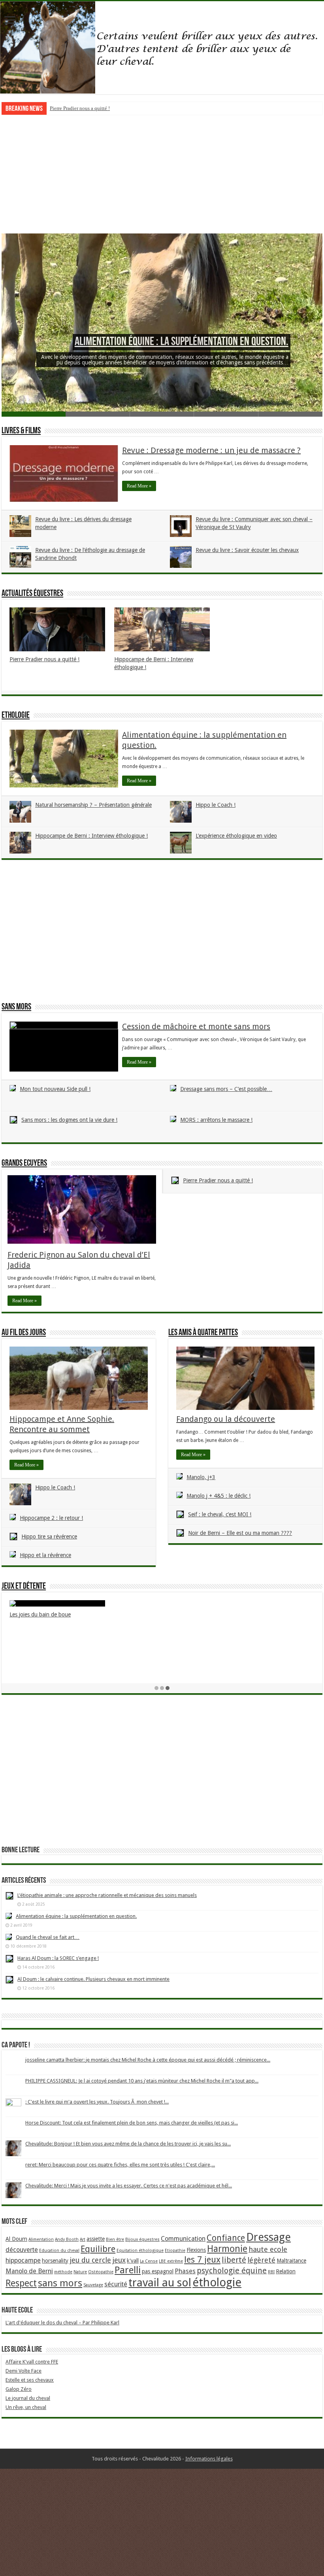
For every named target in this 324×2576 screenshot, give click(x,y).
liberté (234, 2260)
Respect (21, 2283)
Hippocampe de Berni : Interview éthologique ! (100, 108)
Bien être (115, 2239)
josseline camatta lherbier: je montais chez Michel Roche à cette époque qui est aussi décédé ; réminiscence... (148, 2060)
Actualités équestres (32, 594)
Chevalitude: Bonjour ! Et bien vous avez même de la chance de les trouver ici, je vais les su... (128, 2144)
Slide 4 (226, 414)
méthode (63, 2272)
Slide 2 (98, 414)
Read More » (139, 486)
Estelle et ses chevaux (30, 2380)
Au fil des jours (24, 1333)
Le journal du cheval (28, 2398)
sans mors (60, 2283)
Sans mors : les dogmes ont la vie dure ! (69, 1120)
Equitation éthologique (140, 2251)
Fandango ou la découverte (226, 1419)
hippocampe (23, 2260)
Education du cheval (59, 2251)
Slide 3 (162, 414)
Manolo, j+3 (201, 1477)
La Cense (149, 2261)
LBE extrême (171, 2261)
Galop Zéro (19, 2389)
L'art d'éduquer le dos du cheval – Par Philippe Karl (62, 2323)
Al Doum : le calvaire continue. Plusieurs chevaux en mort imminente (93, 1979)
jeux (119, 2260)
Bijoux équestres (142, 2239)
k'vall (133, 2261)
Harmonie (227, 2249)
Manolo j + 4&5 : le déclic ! (219, 1496)
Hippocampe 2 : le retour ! (51, 1518)
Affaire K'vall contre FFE (32, 2362)
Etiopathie (175, 2251)
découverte (22, 2250)
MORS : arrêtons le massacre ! (216, 1120)
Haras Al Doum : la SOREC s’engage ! (58, 1958)
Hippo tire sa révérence (49, 1536)
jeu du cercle (90, 2260)
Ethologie (16, 716)
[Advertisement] (162, 174)
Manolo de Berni (29, 2271)
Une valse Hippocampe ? (248, 1652)
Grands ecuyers (24, 1164)
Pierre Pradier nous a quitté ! (44, 659)
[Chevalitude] (162, 48)
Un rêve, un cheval (26, 2407)
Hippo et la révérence (45, 1555)
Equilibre (98, 2249)
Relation (286, 2271)
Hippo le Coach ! (216, 805)
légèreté (261, 2260)
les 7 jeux (202, 2259)
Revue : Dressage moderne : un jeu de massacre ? (211, 450)
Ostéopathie (101, 2272)
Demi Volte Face (24, 2371)
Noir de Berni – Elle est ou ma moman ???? (240, 1533)
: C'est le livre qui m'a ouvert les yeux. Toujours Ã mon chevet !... (97, 2102)
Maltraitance (291, 2261)
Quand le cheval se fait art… (48, 1937)
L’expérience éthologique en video (236, 836)
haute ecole (268, 2249)
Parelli (128, 2270)
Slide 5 (290, 414)
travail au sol (160, 2283)
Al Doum (16, 2239)
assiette (96, 2239)
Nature (80, 2272)
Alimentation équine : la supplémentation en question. (182, 342)
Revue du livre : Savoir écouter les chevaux (247, 550)
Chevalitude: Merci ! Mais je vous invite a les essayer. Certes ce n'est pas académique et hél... (129, 2186)
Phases (185, 2271)
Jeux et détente (24, 1587)
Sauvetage (93, 2285)
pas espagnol (158, 2271)
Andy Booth (67, 2239)
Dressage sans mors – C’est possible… (226, 1089)
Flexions (196, 2250)
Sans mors (16, 1007)
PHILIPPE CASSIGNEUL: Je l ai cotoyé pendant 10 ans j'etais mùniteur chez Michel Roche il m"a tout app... (142, 2081)
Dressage (268, 2237)
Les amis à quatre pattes (203, 1333)
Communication (183, 2239)
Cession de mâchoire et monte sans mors (196, 1026)
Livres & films (21, 431)
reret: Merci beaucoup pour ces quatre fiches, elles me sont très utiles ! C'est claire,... (120, 2165)
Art (83, 2239)
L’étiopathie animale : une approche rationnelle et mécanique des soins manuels (107, 1895)
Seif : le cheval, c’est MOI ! (220, 1514)
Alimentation (41, 2239)
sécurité (116, 2284)
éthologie (217, 2282)
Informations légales (209, 2459)
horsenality (55, 2261)
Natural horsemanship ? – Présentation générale (93, 805)
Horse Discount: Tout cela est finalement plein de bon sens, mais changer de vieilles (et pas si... (132, 2123)
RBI (271, 2272)
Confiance (226, 2238)
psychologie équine (232, 2271)
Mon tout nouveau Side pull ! (55, 1089)
